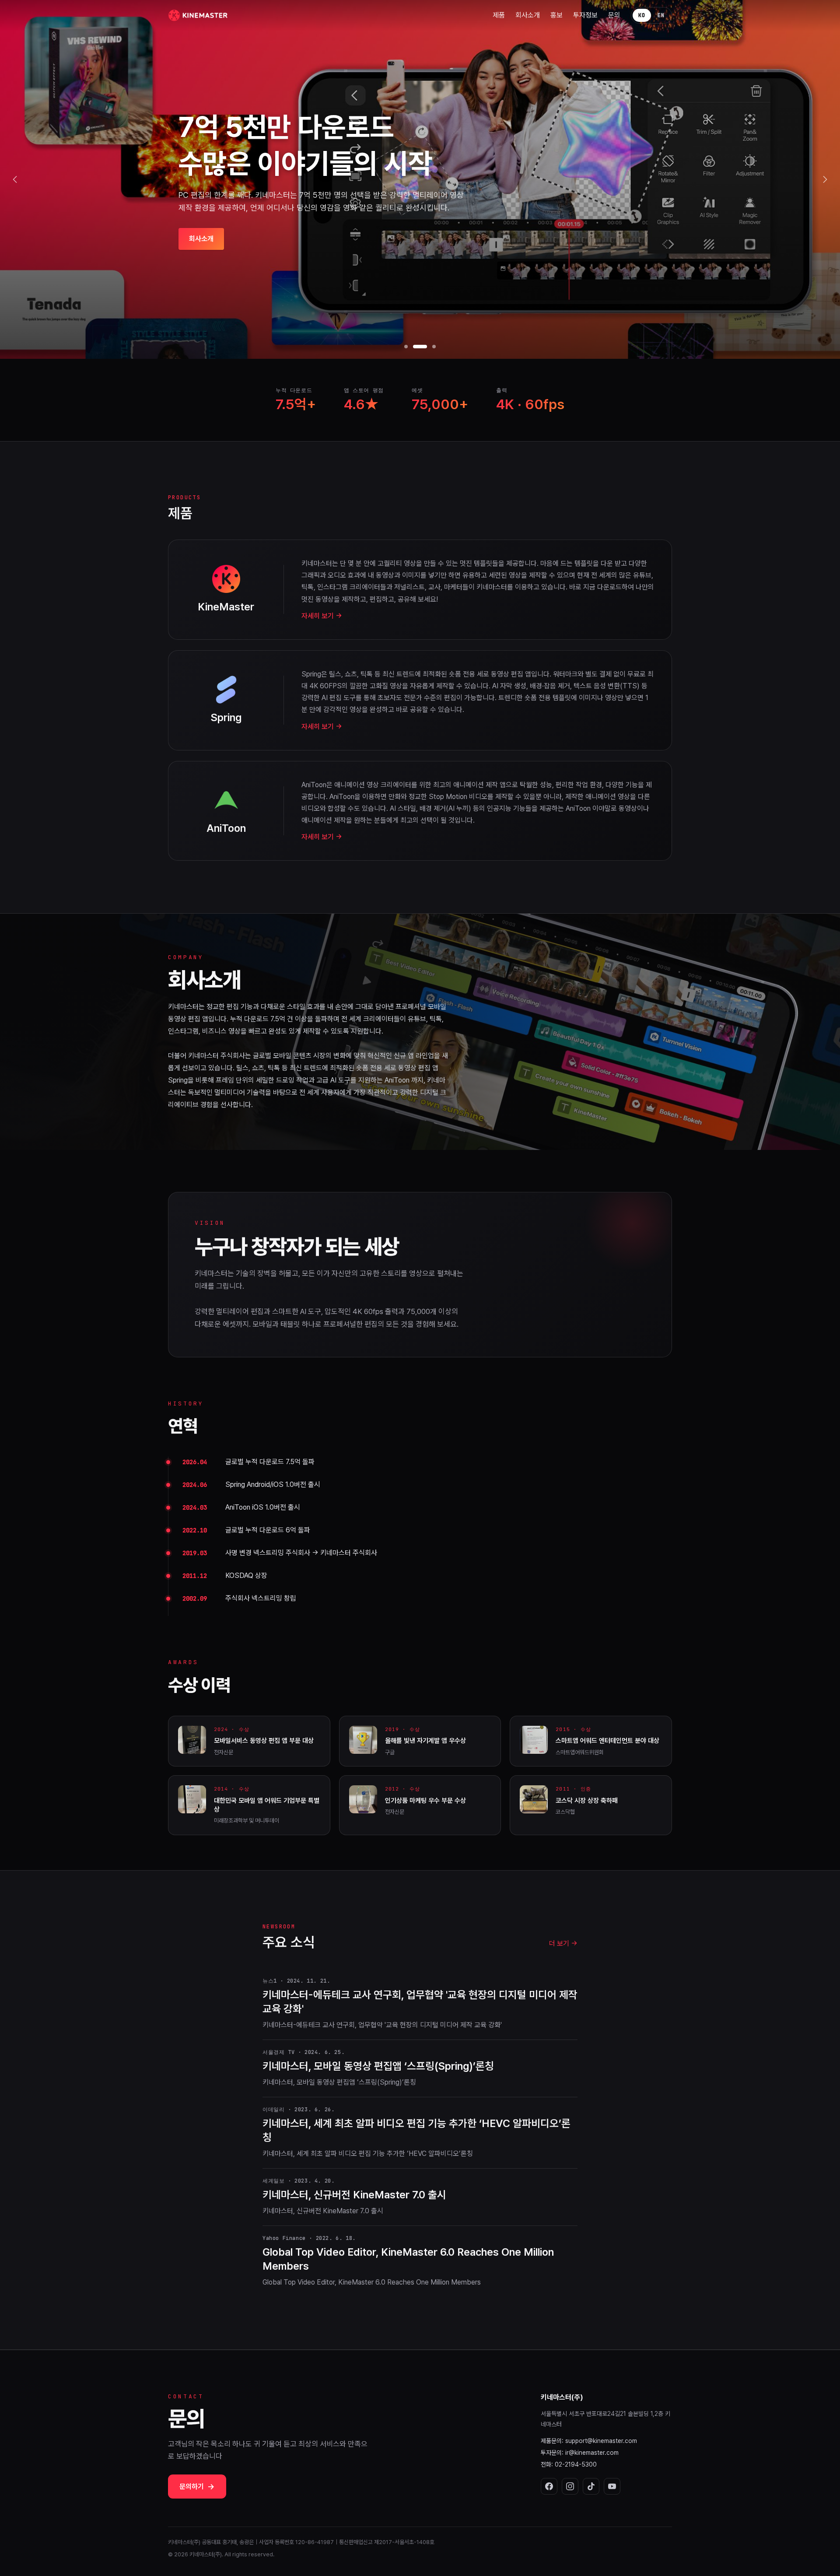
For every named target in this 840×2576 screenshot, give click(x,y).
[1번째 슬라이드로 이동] (406, 347)
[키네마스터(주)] (199, 15)
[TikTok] (591, 2486)
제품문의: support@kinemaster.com (589, 2441)
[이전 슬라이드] (15, 179)
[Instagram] (570, 2486)
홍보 (556, 15)
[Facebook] (549, 2486)
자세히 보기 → (322, 616)
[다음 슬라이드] (825, 179)
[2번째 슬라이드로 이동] (415, 347)
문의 (614, 15)
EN (661, 15)
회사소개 (528, 15)
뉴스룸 (198, 257)
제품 (499, 15)
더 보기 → (563, 1943)
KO (642, 15)
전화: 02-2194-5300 (569, 2464)
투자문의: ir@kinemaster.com (580, 2453)
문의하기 (197, 2487)
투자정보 (585, 15)
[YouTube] (612, 2486)
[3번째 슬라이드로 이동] (429, 347)
